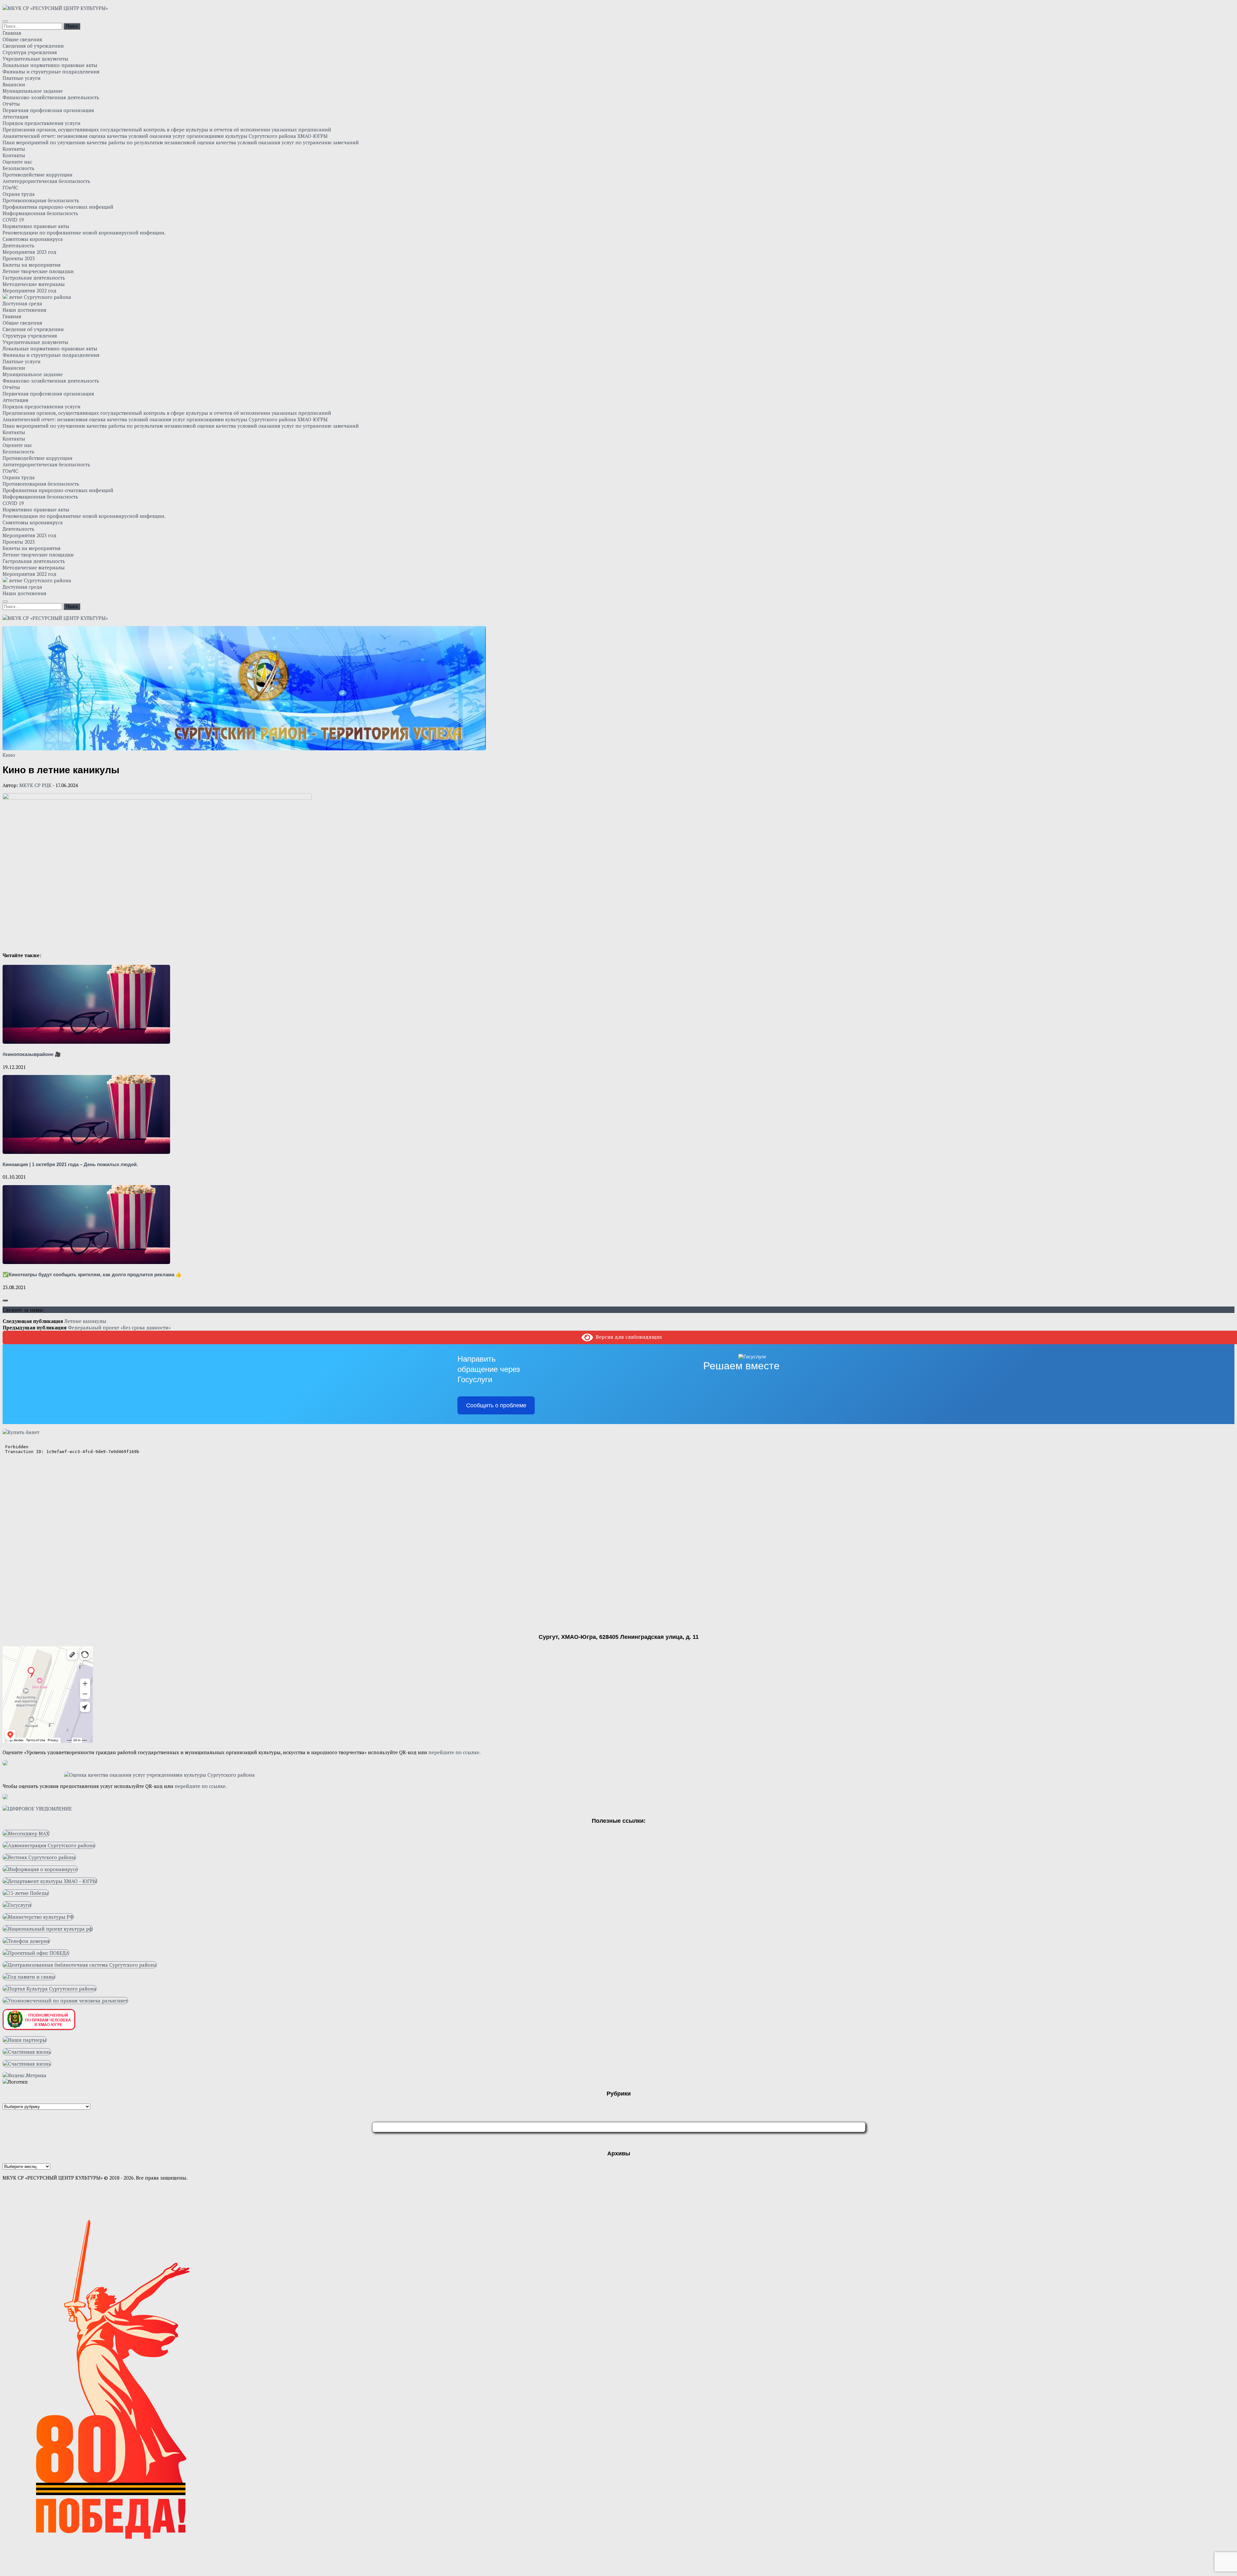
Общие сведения (22, 39)
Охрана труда (19, 194)
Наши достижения (24, 310)
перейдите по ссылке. (455, 1752)
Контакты (14, 149)
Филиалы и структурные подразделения (51, 71)
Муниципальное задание (33, 91)
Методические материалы (34, 284)
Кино (9, 755)
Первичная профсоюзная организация (48, 110)
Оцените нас (17, 162)
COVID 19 (13, 220)
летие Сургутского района (39, 297)
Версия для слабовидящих (628, 1337)
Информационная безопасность (40, 213)
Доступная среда (22, 303)
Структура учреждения (30, 52)
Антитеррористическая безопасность (46, 181)
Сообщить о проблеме (496, 1405)
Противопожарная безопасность (41, 200)
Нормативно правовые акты (36, 226)
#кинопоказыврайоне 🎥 (32, 1054)
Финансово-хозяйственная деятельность (51, 97)
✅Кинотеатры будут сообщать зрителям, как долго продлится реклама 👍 (92, 1274)
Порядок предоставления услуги (42, 123)
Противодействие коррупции (38, 175)
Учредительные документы (35, 59)
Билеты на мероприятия (32, 265)
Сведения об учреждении (33, 46)
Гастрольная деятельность (34, 278)
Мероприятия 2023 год (29, 252)
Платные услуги (22, 78)
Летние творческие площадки (38, 271)
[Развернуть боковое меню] (5, 1300)
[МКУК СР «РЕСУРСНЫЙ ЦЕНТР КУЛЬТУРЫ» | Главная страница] (55, 8)
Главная (12, 33)
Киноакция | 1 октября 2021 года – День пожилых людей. (70, 1164)
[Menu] (5, 21)
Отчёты (11, 104)
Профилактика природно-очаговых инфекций (58, 207)
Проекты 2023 (19, 258)
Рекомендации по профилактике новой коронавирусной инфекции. (84, 233)
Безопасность (19, 168)
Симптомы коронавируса (33, 239)
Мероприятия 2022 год (29, 290)
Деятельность (19, 245)
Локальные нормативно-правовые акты (50, 65)
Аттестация (15, 117)
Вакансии (14, 84)
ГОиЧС (10, 187)
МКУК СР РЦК (35, 785)
